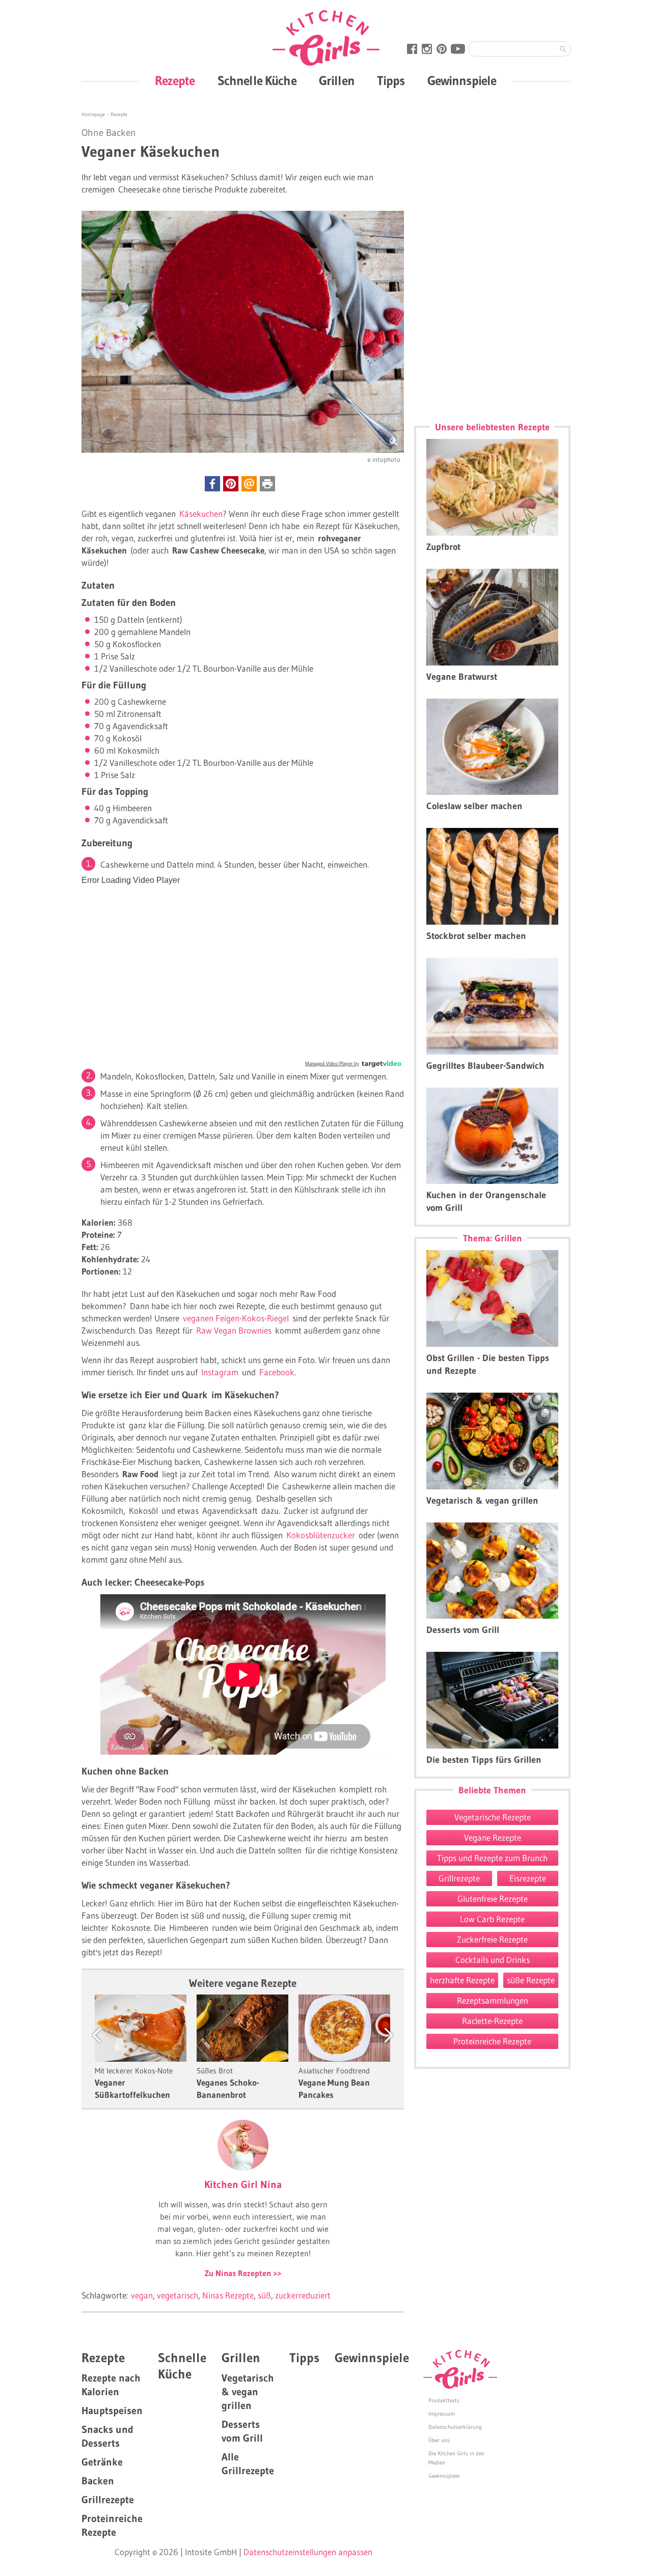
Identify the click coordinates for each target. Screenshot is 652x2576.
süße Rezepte (531, 1980)
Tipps (391, 81)
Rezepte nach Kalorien (111, 2385)
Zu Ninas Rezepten (239, 2273)
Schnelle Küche (257, 81)
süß (264, 2295)
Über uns (439, 2440)
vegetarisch (178, 2295)
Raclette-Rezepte (492, 2021)
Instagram (220, 1372)
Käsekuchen (201, 514)
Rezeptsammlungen (493, 2000)
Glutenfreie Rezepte (493, 1899)
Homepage (94, 114)
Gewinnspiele (462, 81)
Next (379, 2035)
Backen (98, 2481)
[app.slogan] (460, 2369)
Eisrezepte (528, 1878)
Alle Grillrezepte (248, 2464)
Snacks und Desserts (107, 2436)
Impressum (442, 2414)
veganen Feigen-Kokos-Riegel (238, 1318)
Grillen (337, 81)
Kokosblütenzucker (321, 1535)
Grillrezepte (459, 1878)
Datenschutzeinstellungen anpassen (308, 2552)
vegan (142, 2295)
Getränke (102, 2462)
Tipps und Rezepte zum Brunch (492, 1858)
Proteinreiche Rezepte (492, 2041)
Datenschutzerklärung (455, 2427)
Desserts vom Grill (242, 2431)
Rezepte (175, 81)
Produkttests (444, 2400)
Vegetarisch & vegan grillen (248, 2392)
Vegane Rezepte (493, 1837)
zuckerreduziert (303, 2295)
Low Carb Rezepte (492, 1919)
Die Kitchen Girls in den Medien (456, 2458)
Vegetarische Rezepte (493, 1817)
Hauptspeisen (112, 2411)
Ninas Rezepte (228, 2295)
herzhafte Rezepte (462, 1980)
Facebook (277, 1372)
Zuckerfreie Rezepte (492, 1939)
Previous (107, 2035)
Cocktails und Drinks (493, 1960)
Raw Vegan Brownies (234, 1330)
